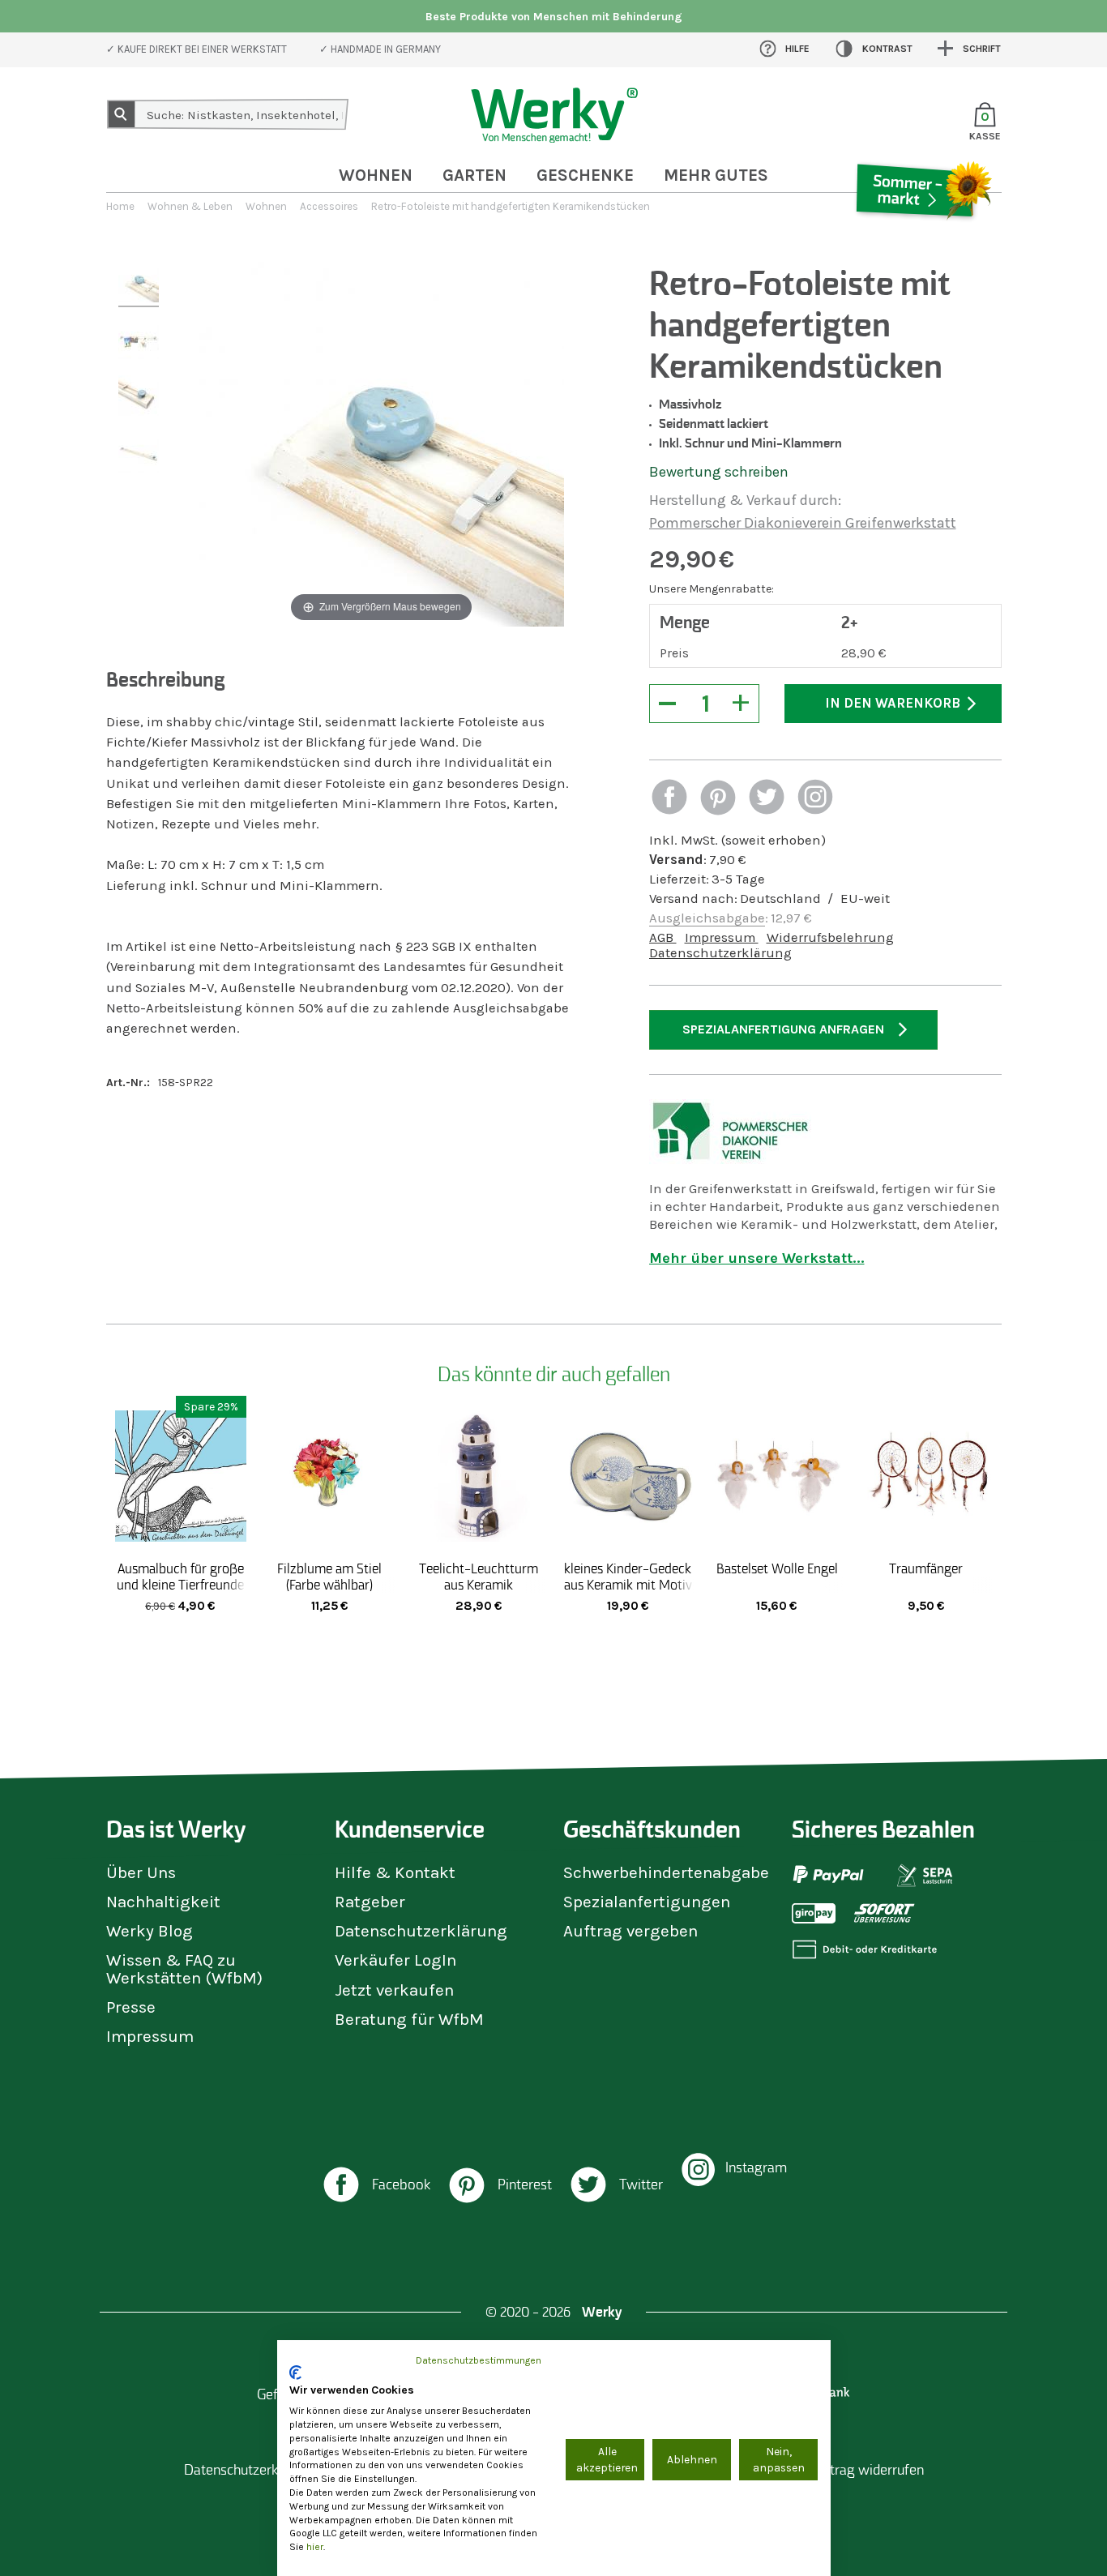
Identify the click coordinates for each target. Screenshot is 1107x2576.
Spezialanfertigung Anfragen (783, 1029)
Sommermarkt (922, 238)
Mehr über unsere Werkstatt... (757, 1258)
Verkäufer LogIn (395, 1960)
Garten (474, 175)
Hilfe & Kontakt (395, 1872)
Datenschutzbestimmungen (479, 2360)
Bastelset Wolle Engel (777, 1568)
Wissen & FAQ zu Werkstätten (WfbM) (184, 1968)
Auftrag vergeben (630, 1931)
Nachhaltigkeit (163, 1902)
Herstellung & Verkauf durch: (745, 500)
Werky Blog (150, 1931)
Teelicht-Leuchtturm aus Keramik (479, 1577)
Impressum (722, 937)
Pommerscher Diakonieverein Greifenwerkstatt (803, 523)
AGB (663, 937)
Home (120, 206)
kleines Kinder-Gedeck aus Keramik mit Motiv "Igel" (628, 1585)
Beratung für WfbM (409, 2019)
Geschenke (585, 175)
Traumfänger (926, 1568)
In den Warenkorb (893, 703)
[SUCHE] (122, 114)
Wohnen (376, 175)
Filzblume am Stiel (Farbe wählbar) (329, 1577)
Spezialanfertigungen (647, 1902)
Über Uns (141, 1872)
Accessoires (329, 206)
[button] (669, 799)
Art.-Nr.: (128, 1083)
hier (315, 2547)
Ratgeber (370, 1902)
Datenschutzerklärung (720, 953)
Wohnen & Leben (190, 206)
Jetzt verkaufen (394, 1990)
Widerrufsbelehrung (830, 937)
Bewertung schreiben (719, 472)
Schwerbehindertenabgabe (666, 1872)
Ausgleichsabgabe (707, 918)
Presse (131, 2007)
